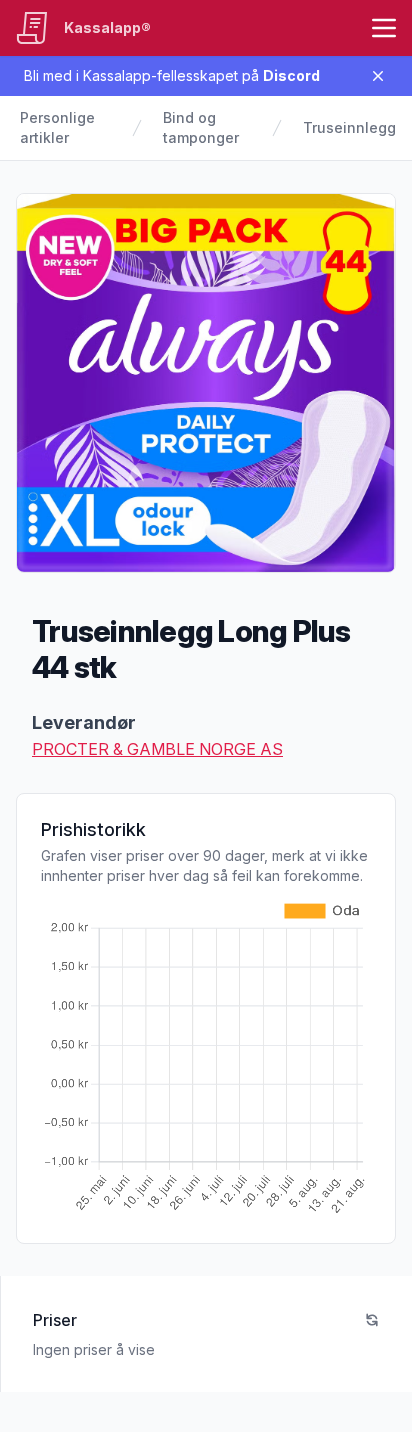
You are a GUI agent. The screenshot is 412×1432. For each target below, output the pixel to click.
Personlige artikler (57, 127)
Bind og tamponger (201, 127)
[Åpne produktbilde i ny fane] (206, 383)
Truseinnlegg (349, 127)
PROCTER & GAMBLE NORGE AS (157, 749)
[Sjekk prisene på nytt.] (372, 1320)
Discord (291, 75)
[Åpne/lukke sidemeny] (384, 28)
